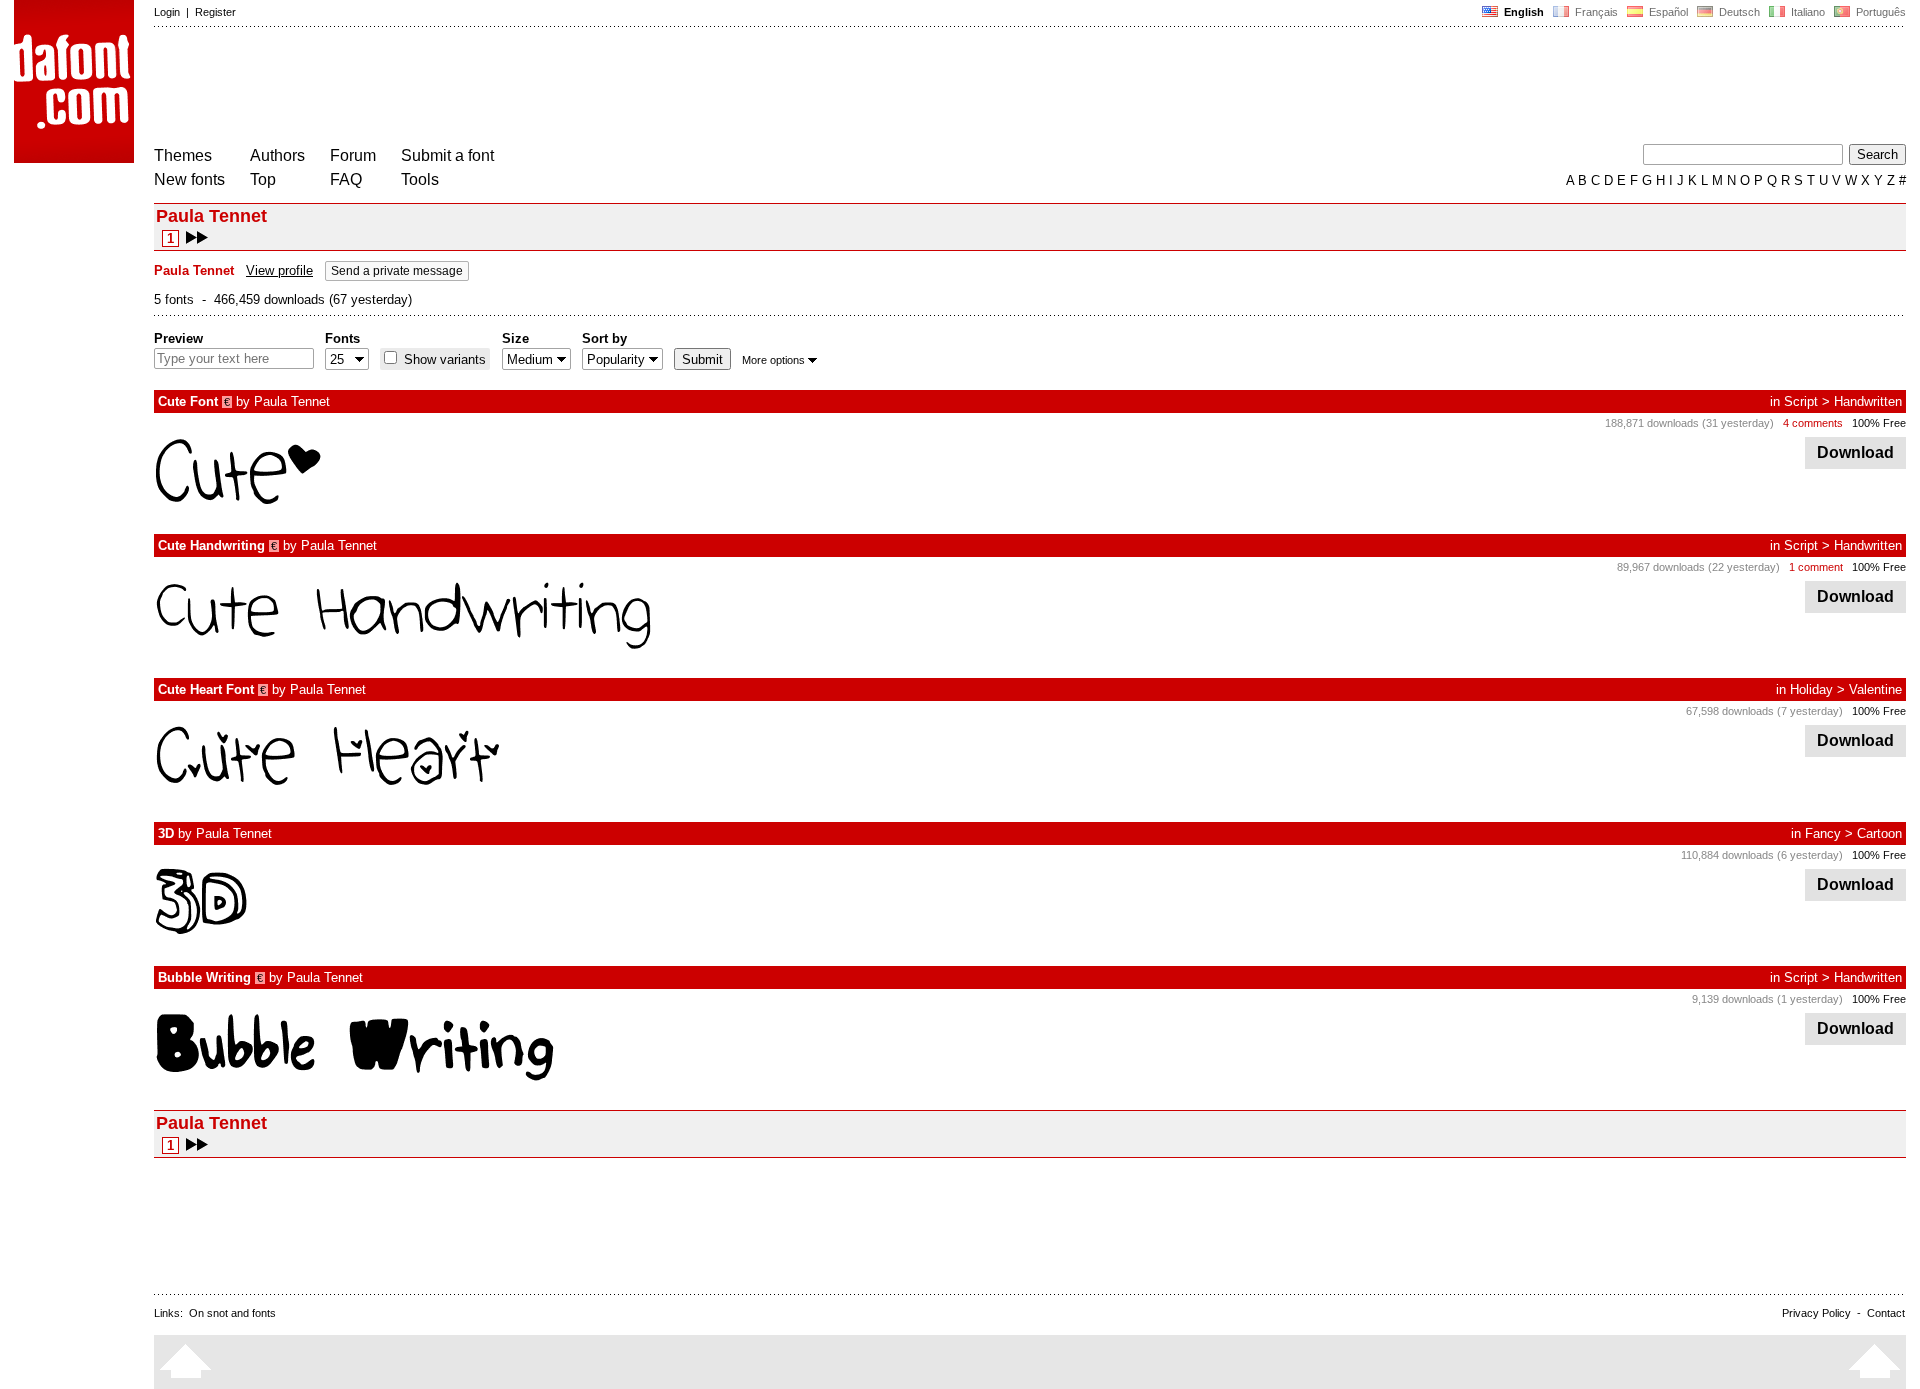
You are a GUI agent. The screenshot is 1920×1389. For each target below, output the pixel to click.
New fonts (189, 179)
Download (1855, 452)
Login (167, 12)
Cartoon (1879, 833)
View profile (279, 270)
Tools (420, 179)
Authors (277, 155)
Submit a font (447, 155)
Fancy (1823, 833)
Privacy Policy (1816, 1313)
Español (1667, 12)
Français (1595, 12)
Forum (353, 155)
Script (1801, 401)
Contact (1886, 1313)
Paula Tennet (292, 401)
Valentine (1875, 689)
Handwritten (1868, 401)
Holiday (1811, 689)
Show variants (443, 359)
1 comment (1816, 567)
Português (1878, 12)
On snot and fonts (232, 1313)
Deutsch (1738, 12)
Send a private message (397, 271)
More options (773, 360)
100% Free (1879, 423)
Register (215, 12)
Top (263, 179)
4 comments (1813, 423)
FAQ (346, 179)
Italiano (1806, 12)
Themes (183, 155)
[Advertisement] (518, 88)
